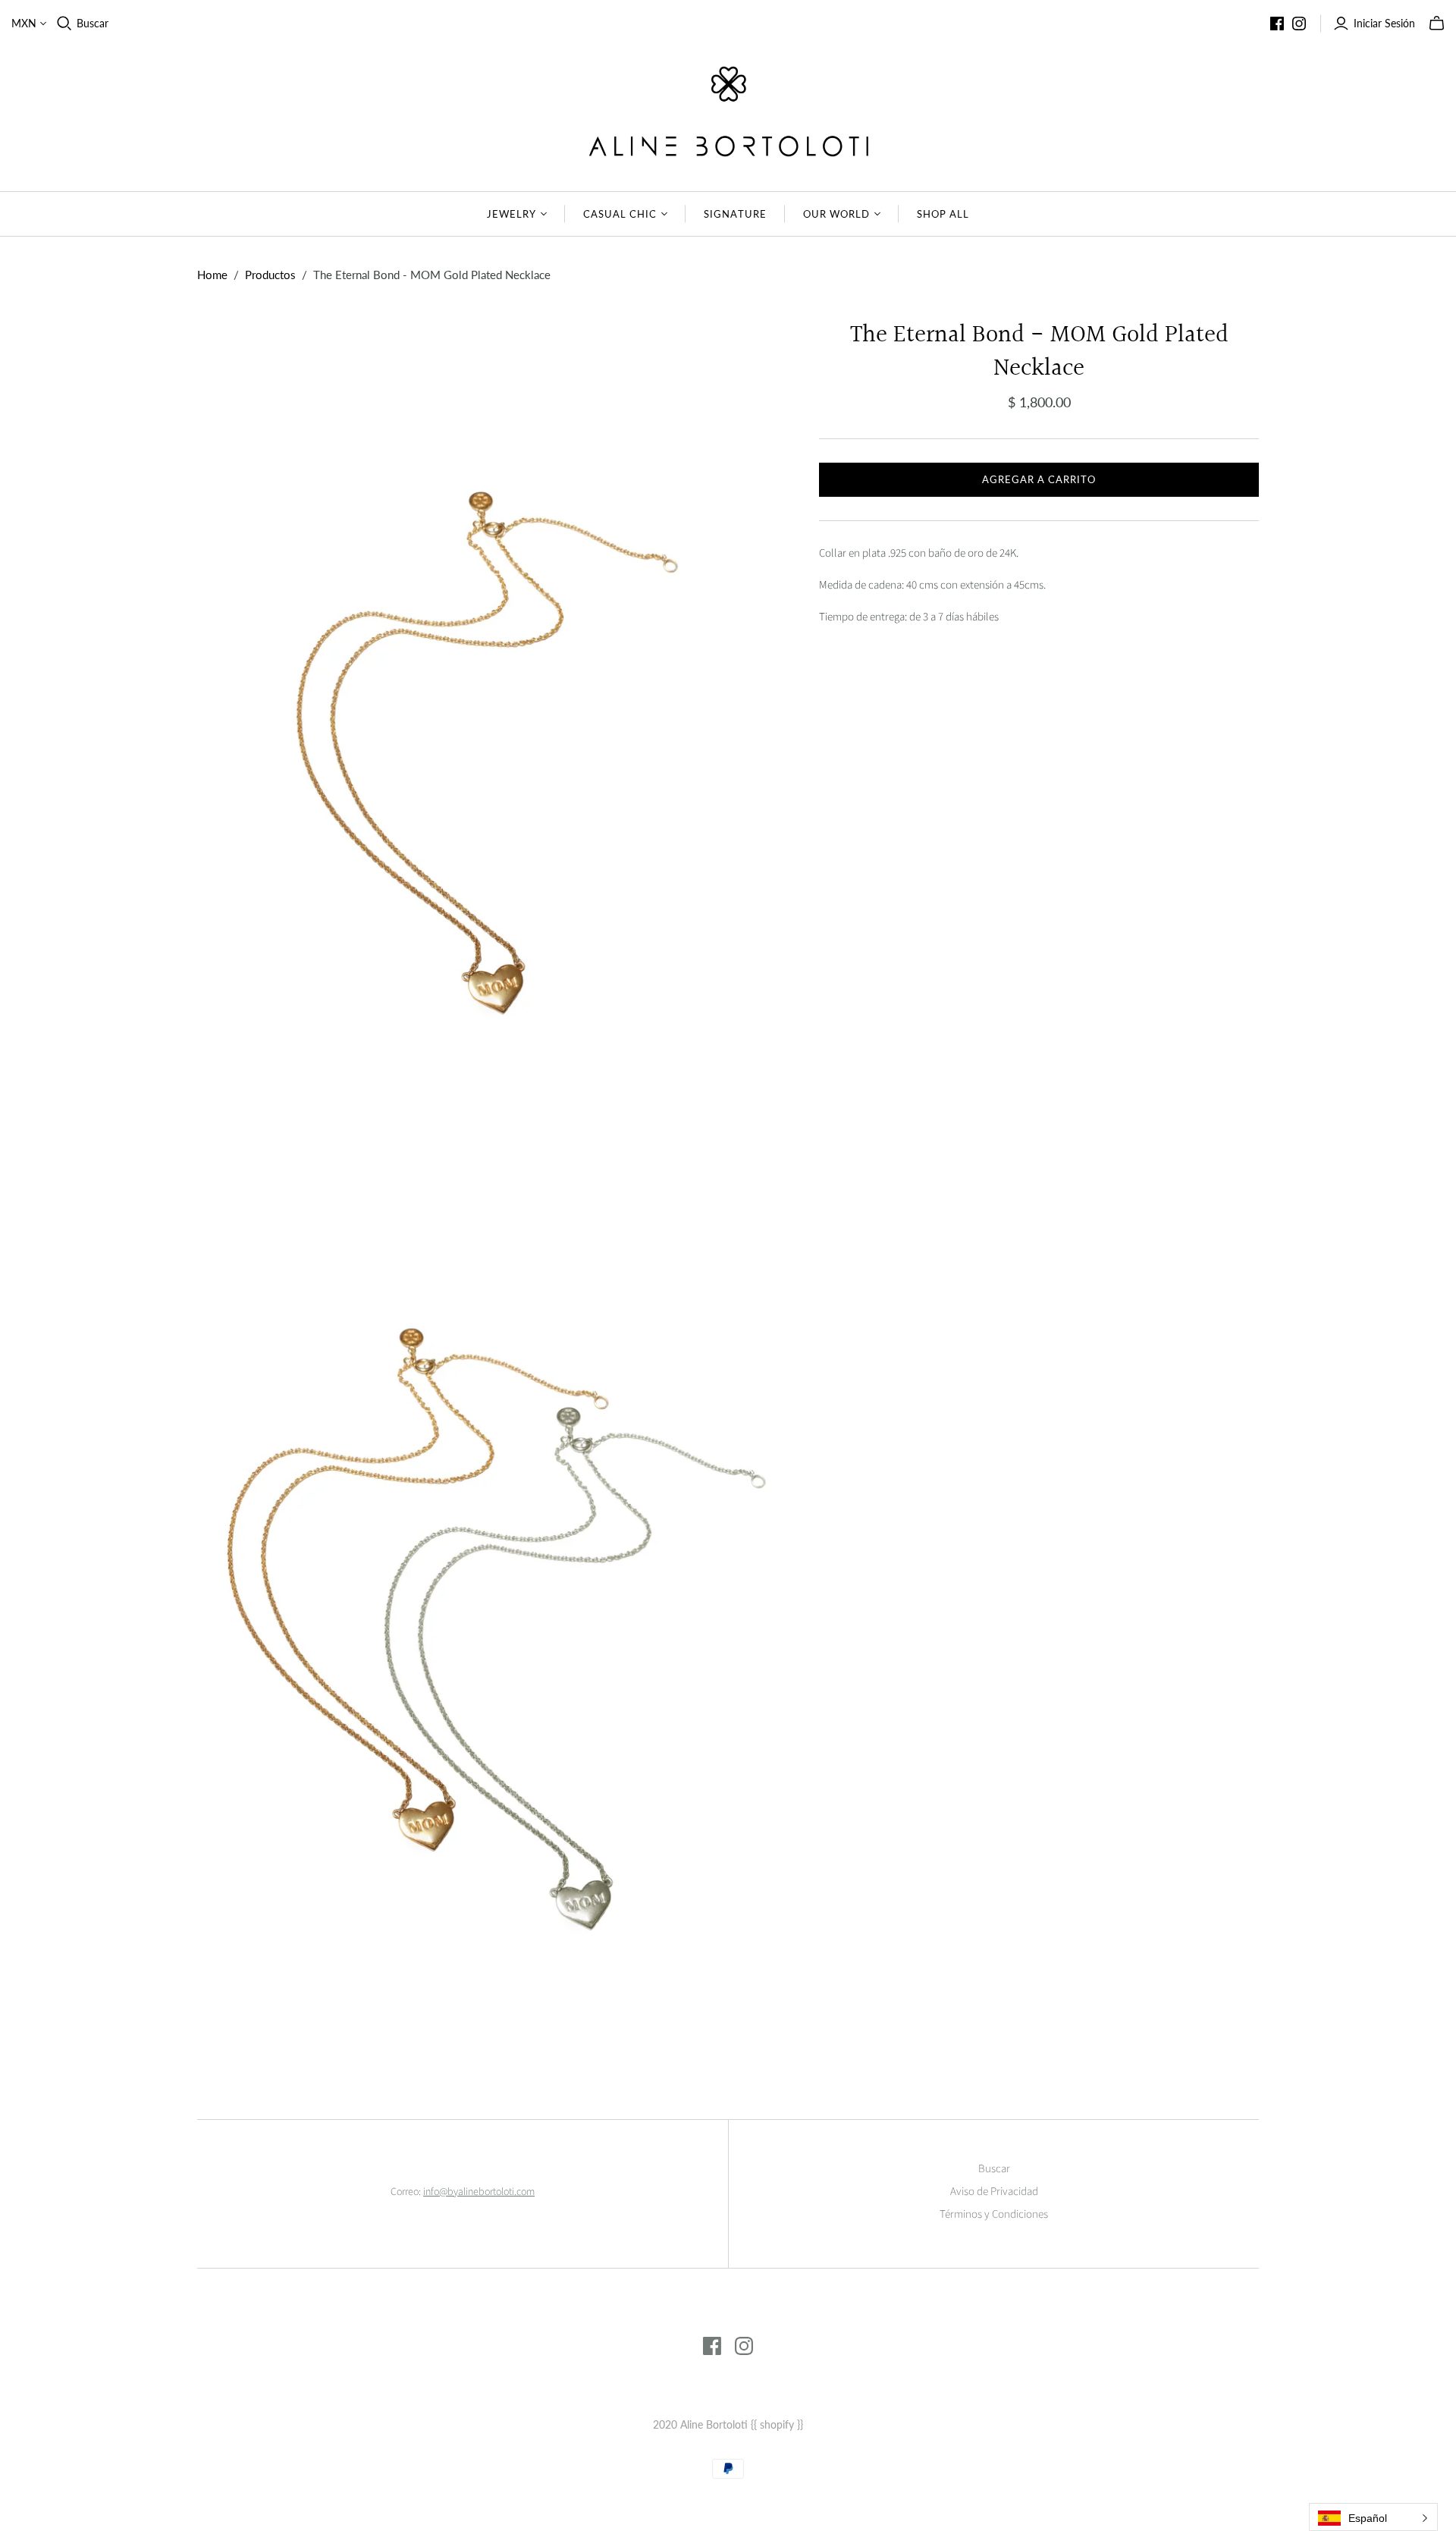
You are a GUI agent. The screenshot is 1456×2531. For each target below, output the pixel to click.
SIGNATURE (735, 214)
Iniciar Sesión (1384, 23)
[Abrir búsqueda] (64, 24)
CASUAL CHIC (620, 214)
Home (212, 275)
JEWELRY (511, 214)
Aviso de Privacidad (994, 2192)
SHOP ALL (943, 214)
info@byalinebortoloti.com (479, 2192)
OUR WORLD (836, 214)
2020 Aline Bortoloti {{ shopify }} (728, 2424)
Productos (270, 275)
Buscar (93, 23)
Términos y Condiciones (994, 2214)
